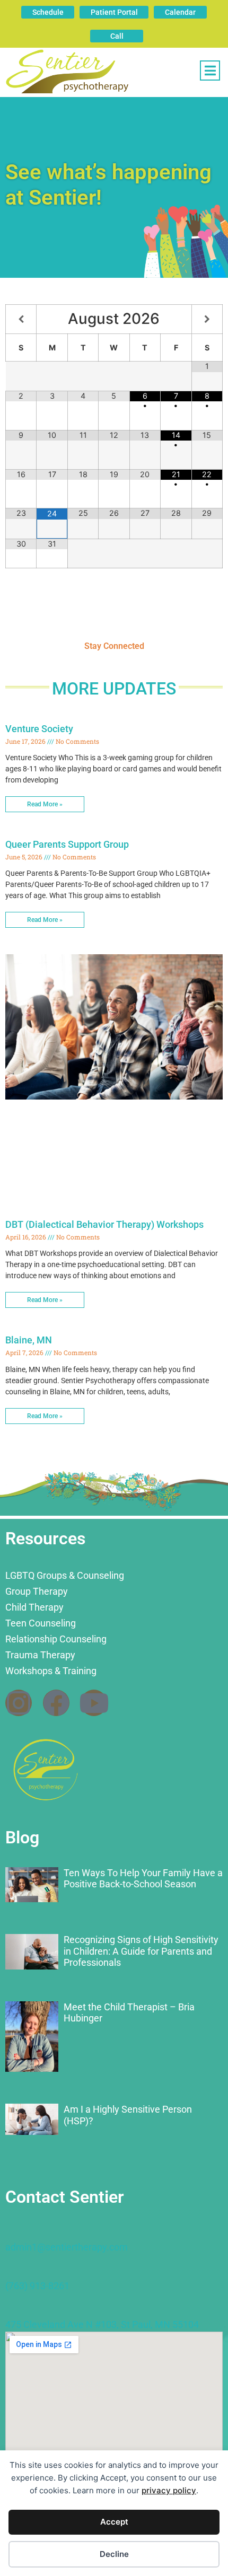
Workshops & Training (51, 1671)
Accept (114, 2522)
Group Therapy (37, 1591)
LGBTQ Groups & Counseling (65, 1575)
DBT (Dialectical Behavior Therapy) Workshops (104, 1224)
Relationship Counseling (56, 1639)
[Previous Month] (21, 319)
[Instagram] (19, 1703)
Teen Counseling (41, 1623)
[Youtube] (94, 1703)
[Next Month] (207, 319)
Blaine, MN (29, 1340)
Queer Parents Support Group (67, 844)
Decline (114, 2554)
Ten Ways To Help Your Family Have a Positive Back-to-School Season (143, 1879)
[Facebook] (56, 1703)
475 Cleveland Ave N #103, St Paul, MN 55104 (102, 2324)
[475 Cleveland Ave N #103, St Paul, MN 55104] (11, 2309)
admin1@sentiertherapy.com (67, 2247)
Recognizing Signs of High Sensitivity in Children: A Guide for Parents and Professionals (141, 1951)
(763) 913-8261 (37, 2286)
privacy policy (169, 2490)
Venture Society (39, 729)
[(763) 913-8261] (11, 2270)
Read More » (45, 804)
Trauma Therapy (40, 1655)
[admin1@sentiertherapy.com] (11, 2231)
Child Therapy (34, 1607)
